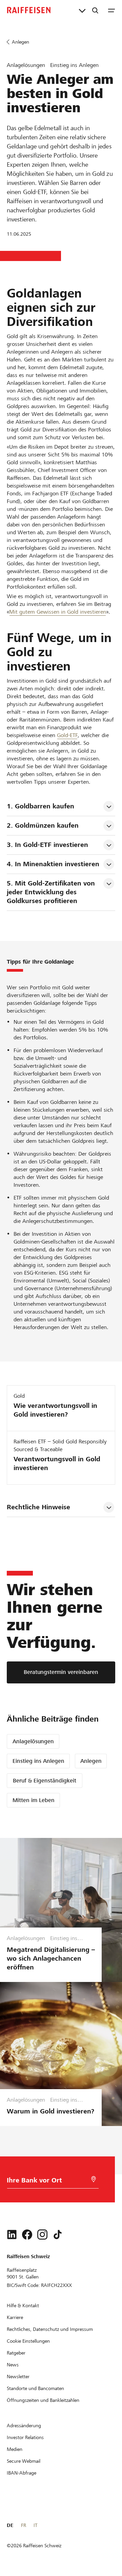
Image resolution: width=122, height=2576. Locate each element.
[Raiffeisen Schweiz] (29, 10)
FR (24, 2525)
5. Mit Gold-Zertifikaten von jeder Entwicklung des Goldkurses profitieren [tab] (52, 892)
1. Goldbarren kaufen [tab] (40, 806)
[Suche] (95, 10)
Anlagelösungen (33, 1741)
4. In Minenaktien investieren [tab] (53, 864)
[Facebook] (27, 2235)
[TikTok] (58, 2235)
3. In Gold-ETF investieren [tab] (47, 845)
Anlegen (91, 1761)
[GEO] (94, 2179)
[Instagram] (42, 2235)
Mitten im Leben (34, 1800)
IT (35, 2525)
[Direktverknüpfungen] (82, 10)
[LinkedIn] (12, 2235)
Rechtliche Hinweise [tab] (38, 1507)
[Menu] (111, 10)
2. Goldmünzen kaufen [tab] (43, 825)
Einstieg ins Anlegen (38, 1761)
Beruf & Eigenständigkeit (45, 1781)
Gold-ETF (67, 735)
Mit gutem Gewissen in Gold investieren (58, 612)
